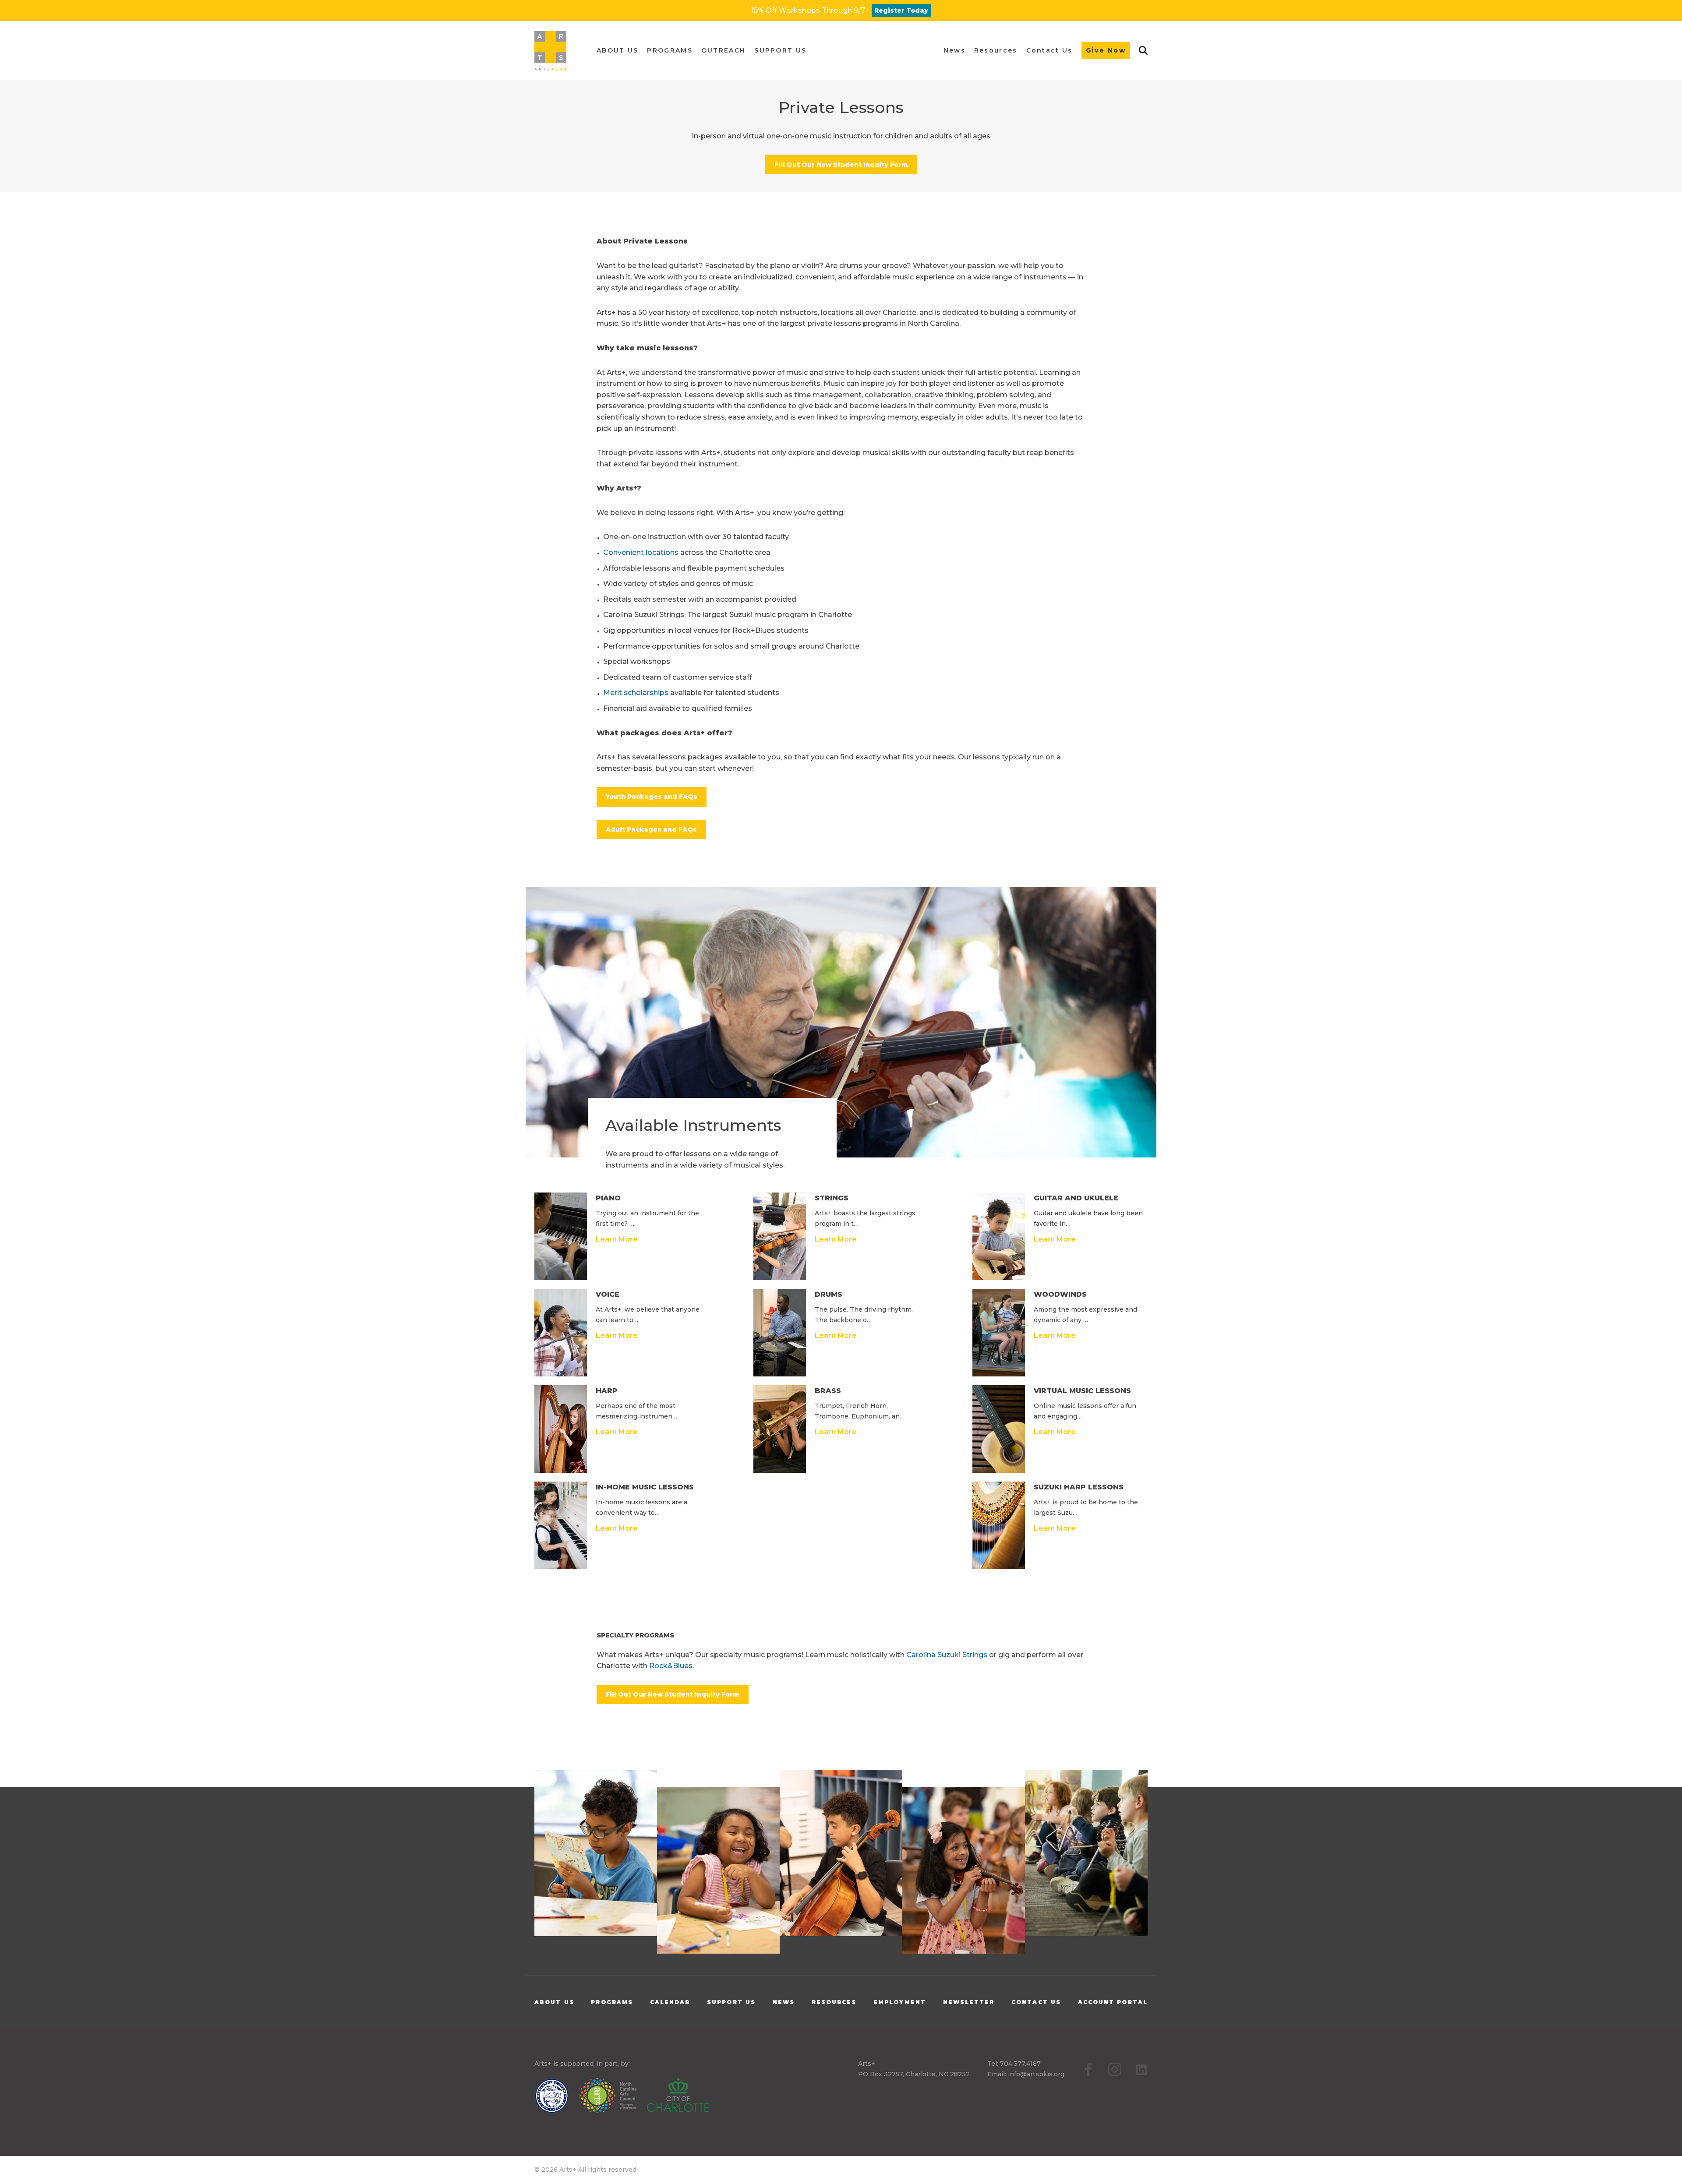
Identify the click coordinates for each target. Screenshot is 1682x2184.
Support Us (731, 2002)
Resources (834, 2002)
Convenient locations (641, 552)
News (784, 2002)
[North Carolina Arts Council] (612, 2097)
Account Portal (1113, 2002)
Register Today (901, 11)
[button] (617, 51)
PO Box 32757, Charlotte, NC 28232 (914, 2074)
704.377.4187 (1020, 2064)
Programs (612, 2002)
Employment (900, 2002)
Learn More (617, 1239)
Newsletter (969, 2002)
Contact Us (1036, 2002)
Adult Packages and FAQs (651, 829)
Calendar (670, 2002)
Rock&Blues (671, 1666)
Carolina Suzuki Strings (947, 1655)
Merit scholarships (636, 693)
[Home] (550, 51)
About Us (554, 2002)
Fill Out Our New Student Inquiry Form (841, 165)
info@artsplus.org (1036, 2074)
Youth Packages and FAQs (652, 797)
